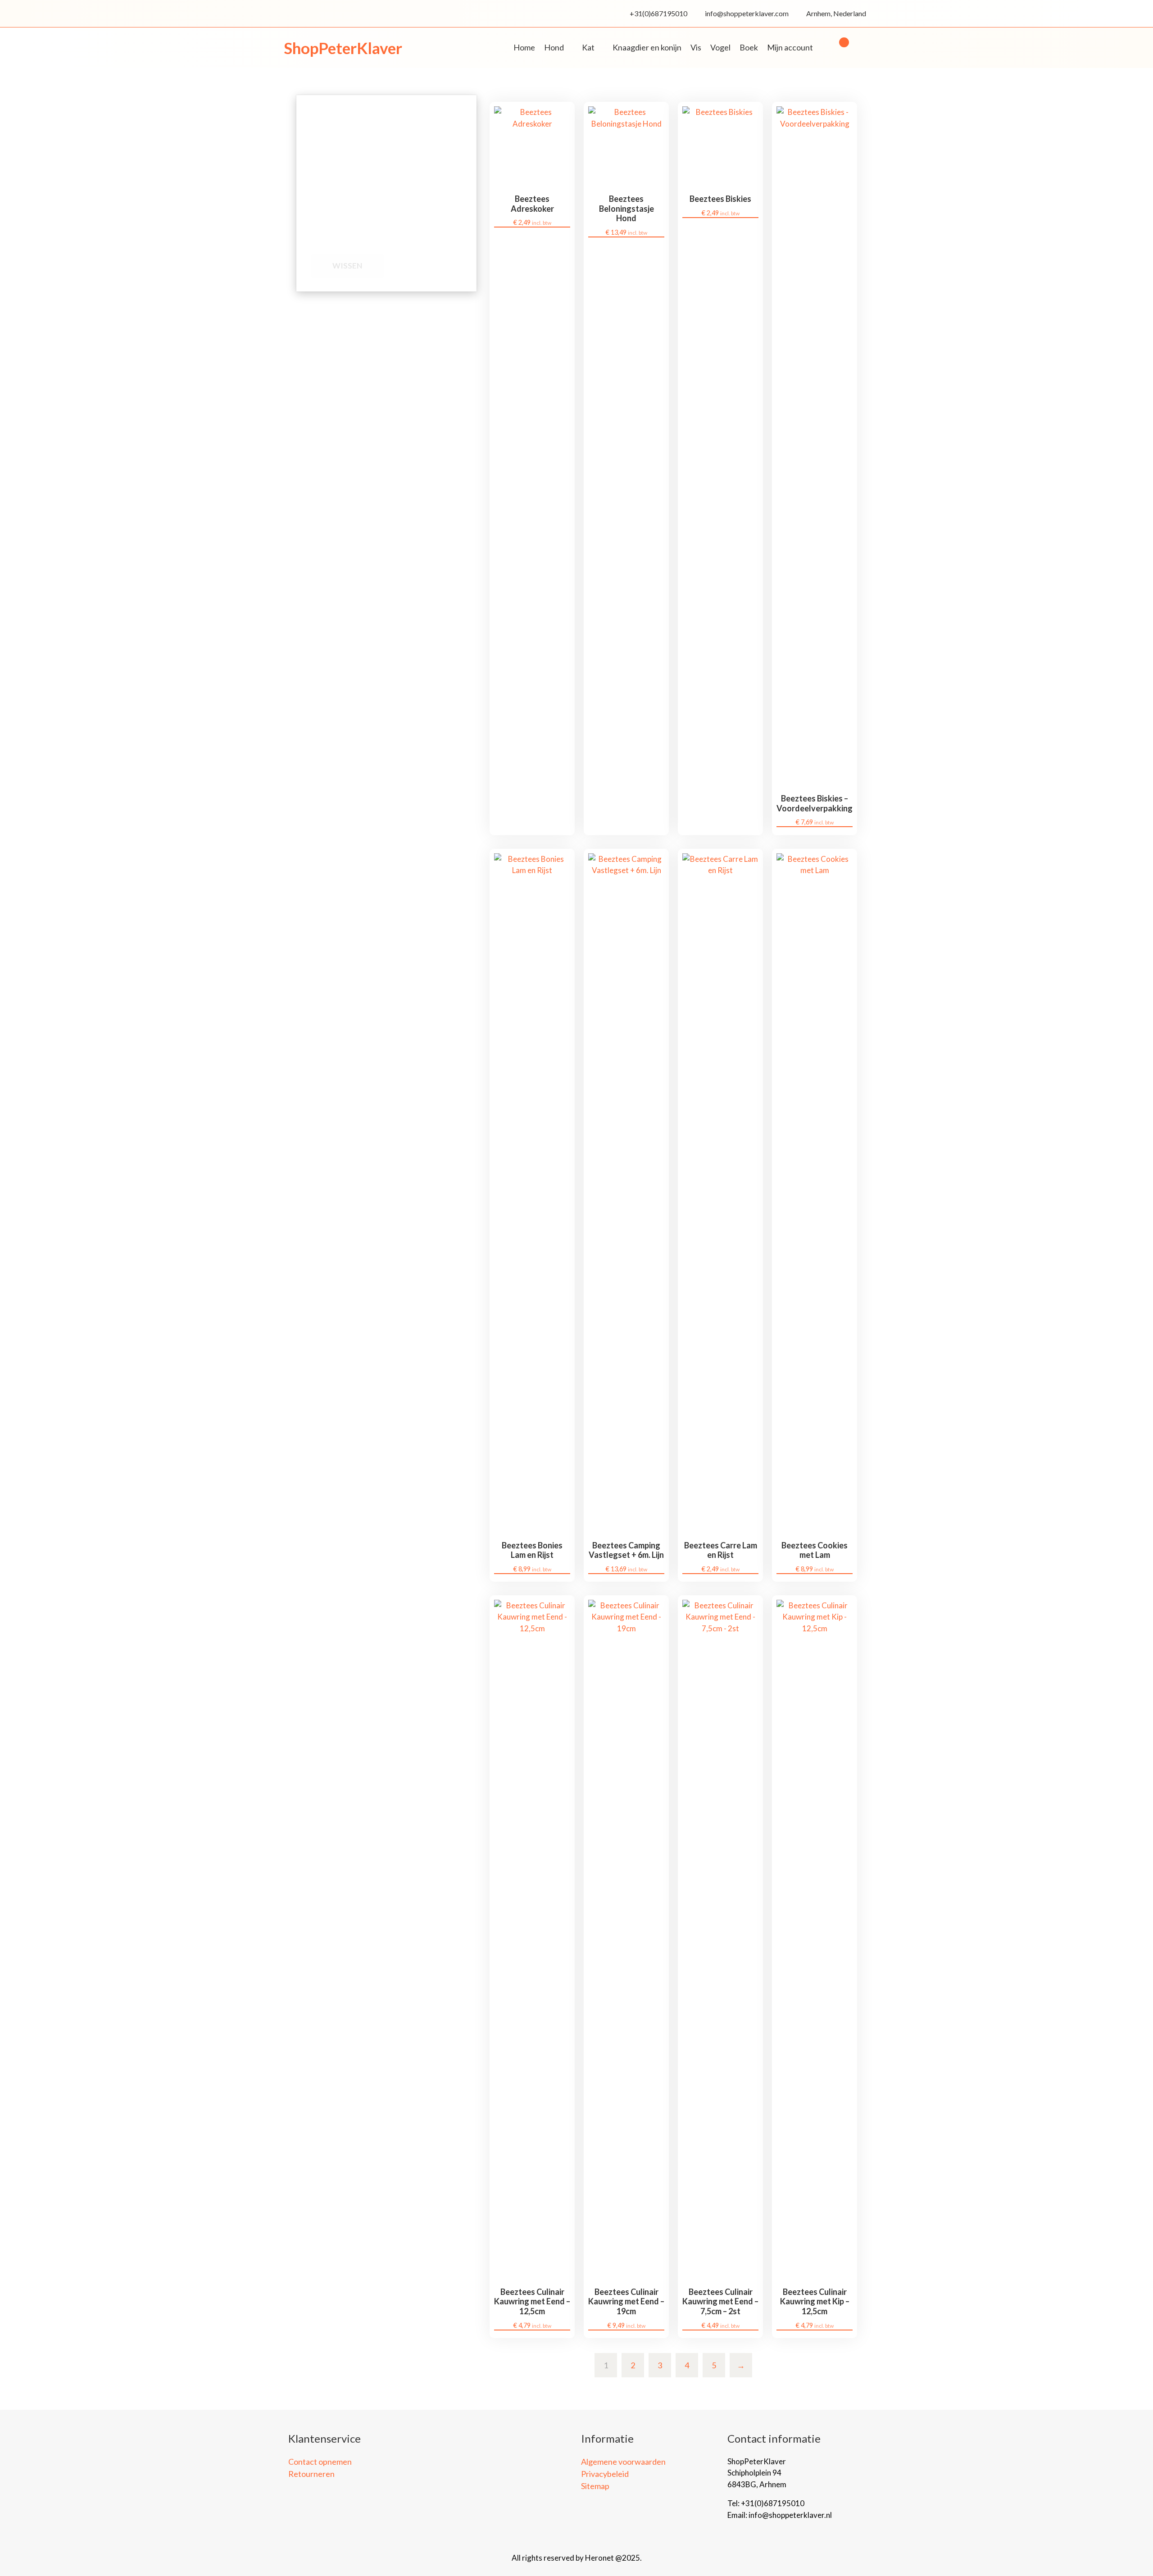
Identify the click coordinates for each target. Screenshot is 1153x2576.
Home (524, 47)
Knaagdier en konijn (647, 47)
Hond (554, 47)
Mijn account (790, 47)
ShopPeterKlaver (343, 48)
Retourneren (311, 2474)
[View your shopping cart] (840, 48)
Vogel (720, 47)
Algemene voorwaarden (623, 2462)
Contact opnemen (320, 2462)
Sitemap (595, 2486)
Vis (696, 47)
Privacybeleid (605, 2474)
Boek (749, 47)
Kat (588, 47)
